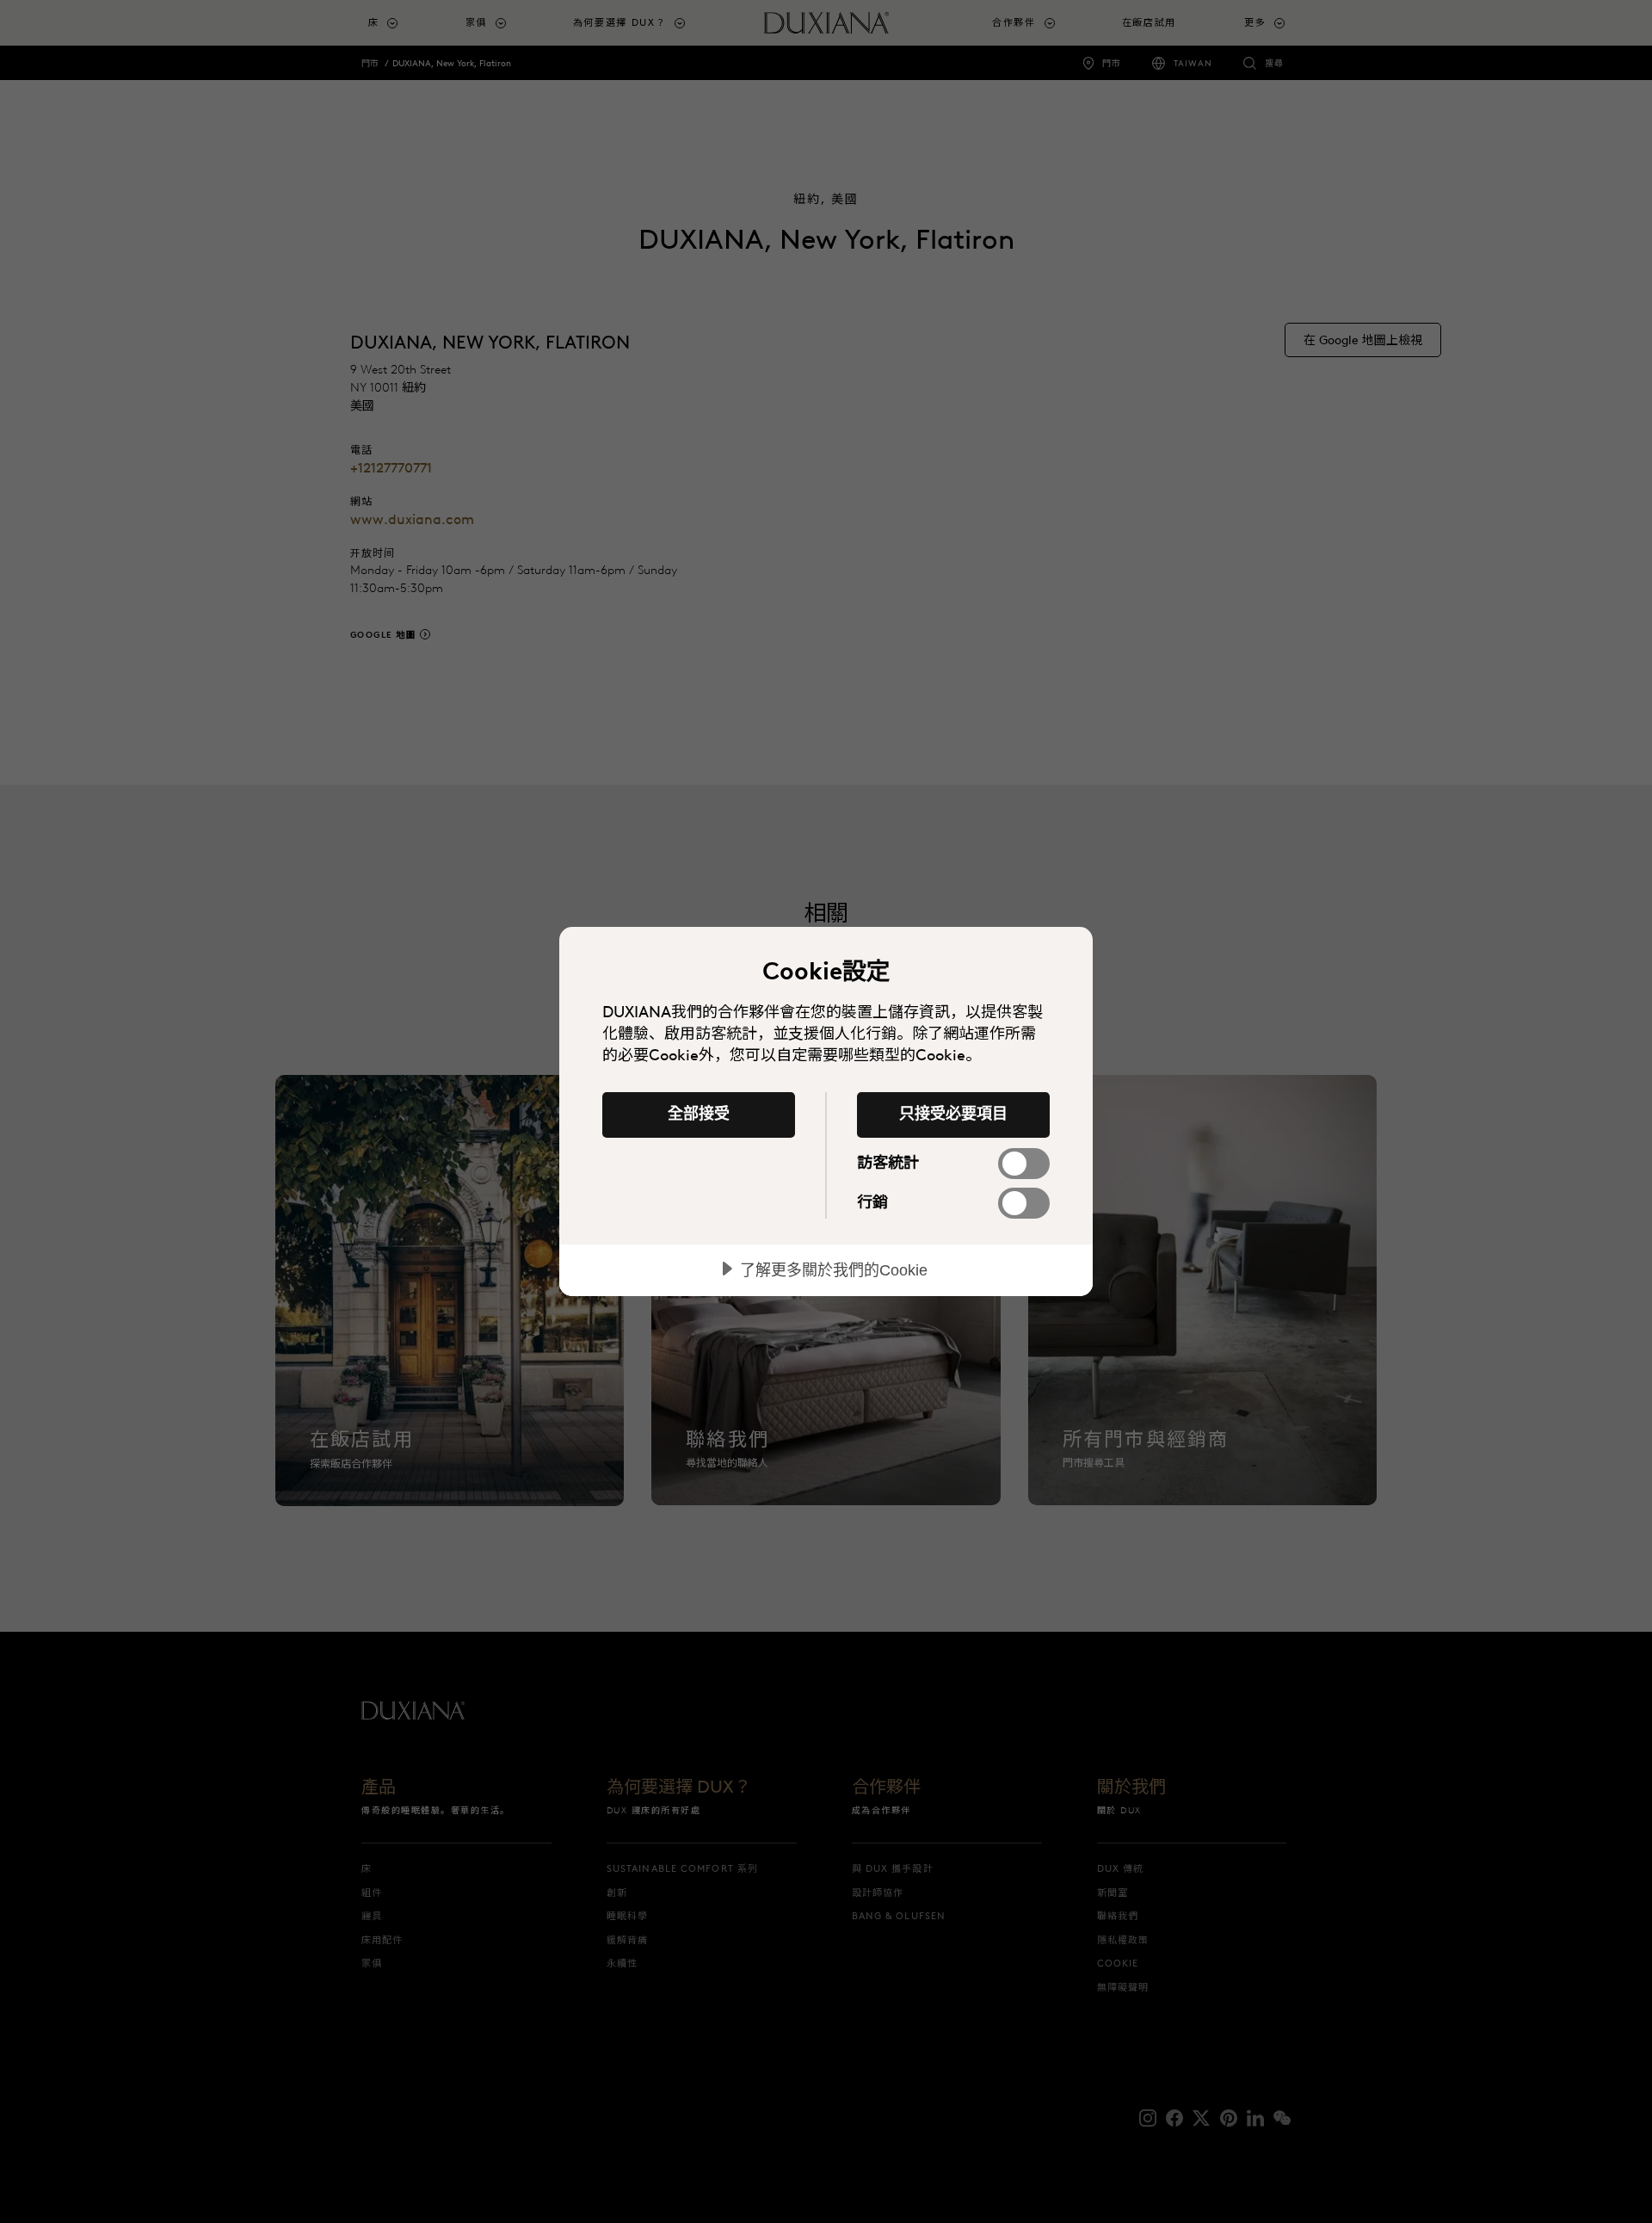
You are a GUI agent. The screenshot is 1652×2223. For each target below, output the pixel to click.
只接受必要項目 (953, 1114)
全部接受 (699, 1114)
